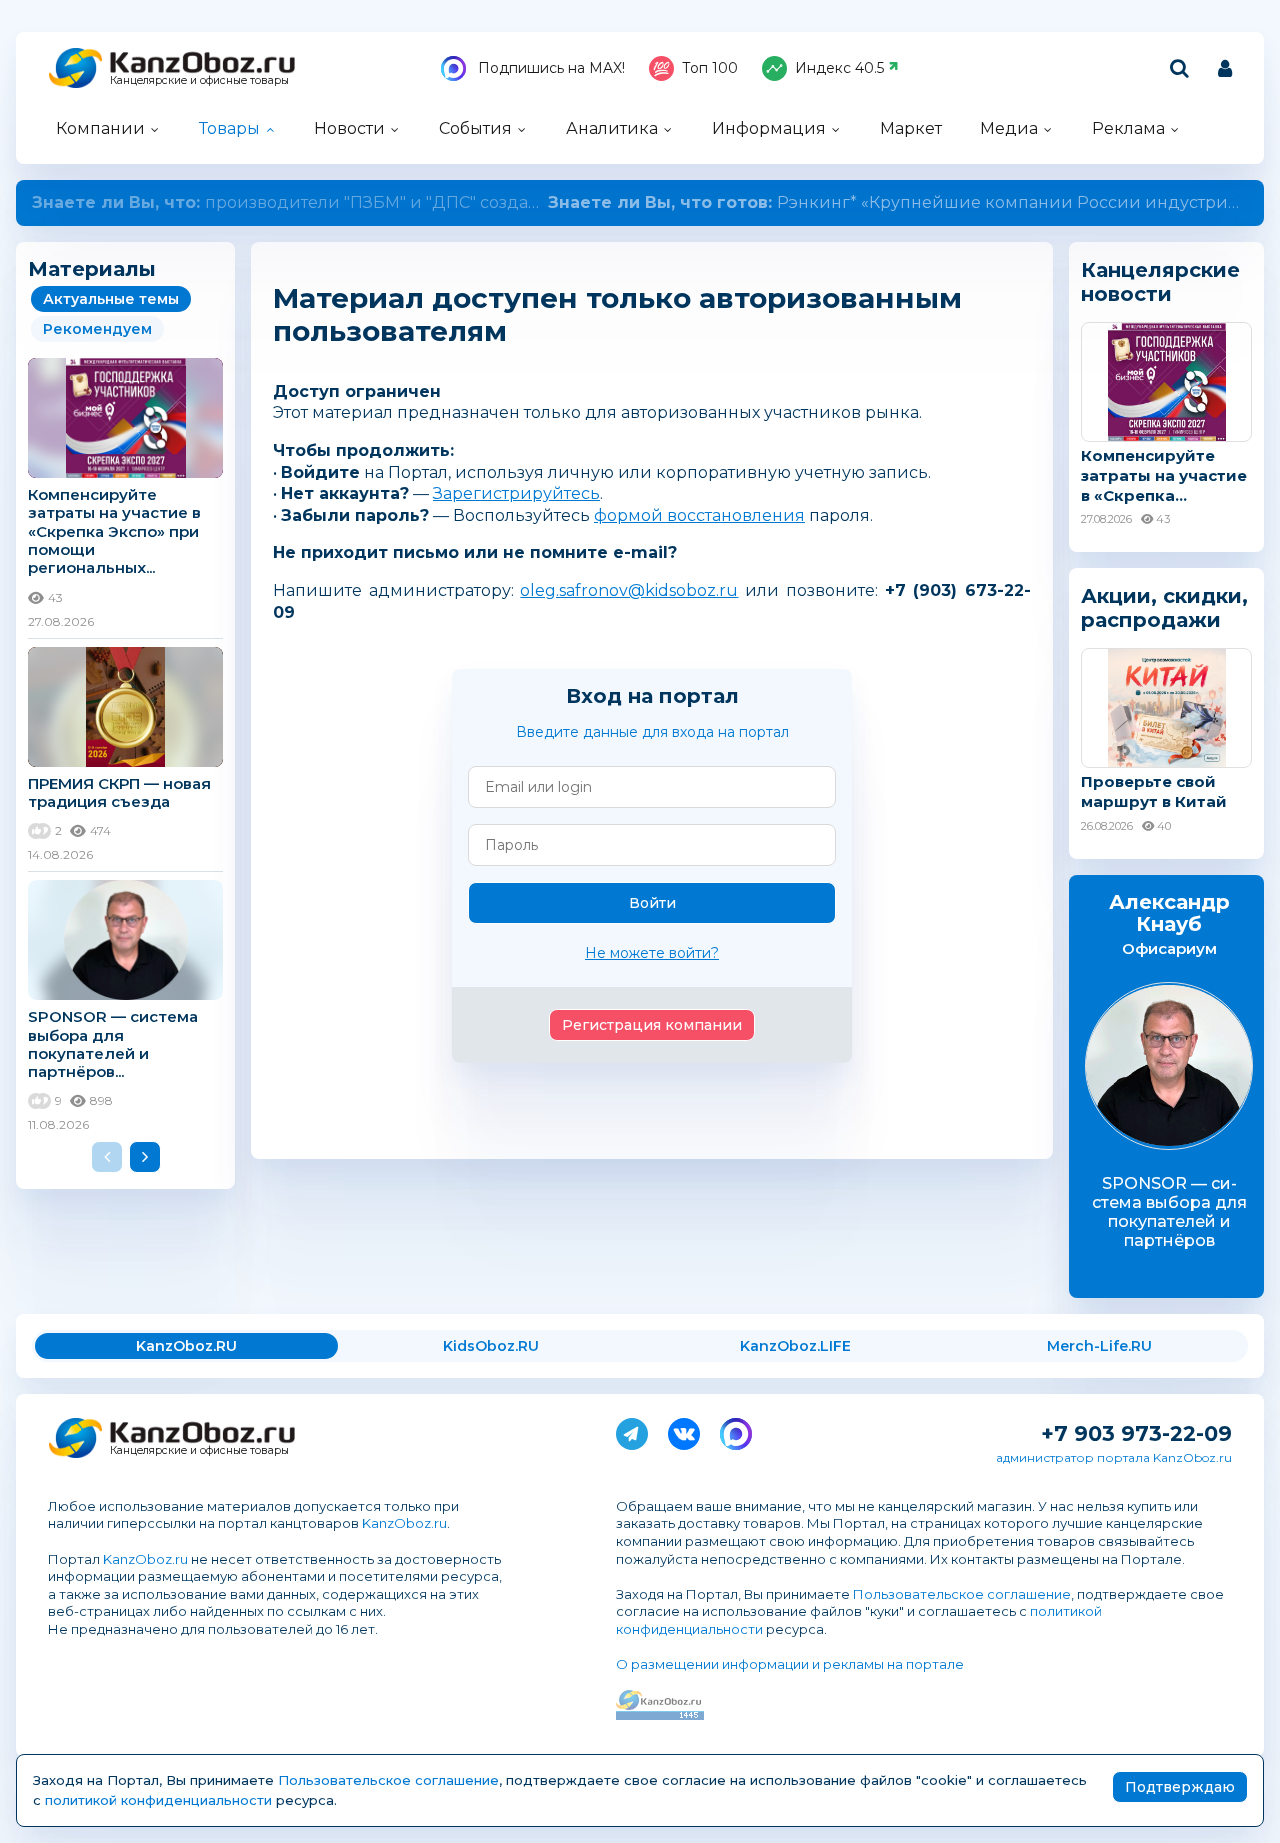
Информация (769, 128)
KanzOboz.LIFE (795, 1346)
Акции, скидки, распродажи (1164, 608)
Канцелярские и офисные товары (199, 80)
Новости (349, 128)
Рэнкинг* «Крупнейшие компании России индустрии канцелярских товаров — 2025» (640, 202)
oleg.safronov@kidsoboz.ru (629, 590)
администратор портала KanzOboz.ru (1114, 1457)
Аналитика (612, 128)
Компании (100, 128)
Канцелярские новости (1160, 282)
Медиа (1009, 128)
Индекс (839, 68)
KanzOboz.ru (404, 1523)
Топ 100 (710, 68)
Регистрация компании (652, 1025)
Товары (229, 128)
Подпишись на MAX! (549, 68)
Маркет (911, 128)
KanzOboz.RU (186, 1346)
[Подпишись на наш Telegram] (632, 1430)
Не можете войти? (652, 953)
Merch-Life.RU (1099, 1346)
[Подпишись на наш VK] (684, 1430)
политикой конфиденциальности (158, 1800)
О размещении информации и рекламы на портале (790, 1664)
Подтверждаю (1180, 1787)
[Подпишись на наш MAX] (736, 1430)
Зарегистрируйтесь (516, 493)
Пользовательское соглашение (962, 1594)
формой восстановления (699, 515)
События (475, 128)
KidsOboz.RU (491, 1346)
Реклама (1128, 128)
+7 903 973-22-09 (1136, 1433)
